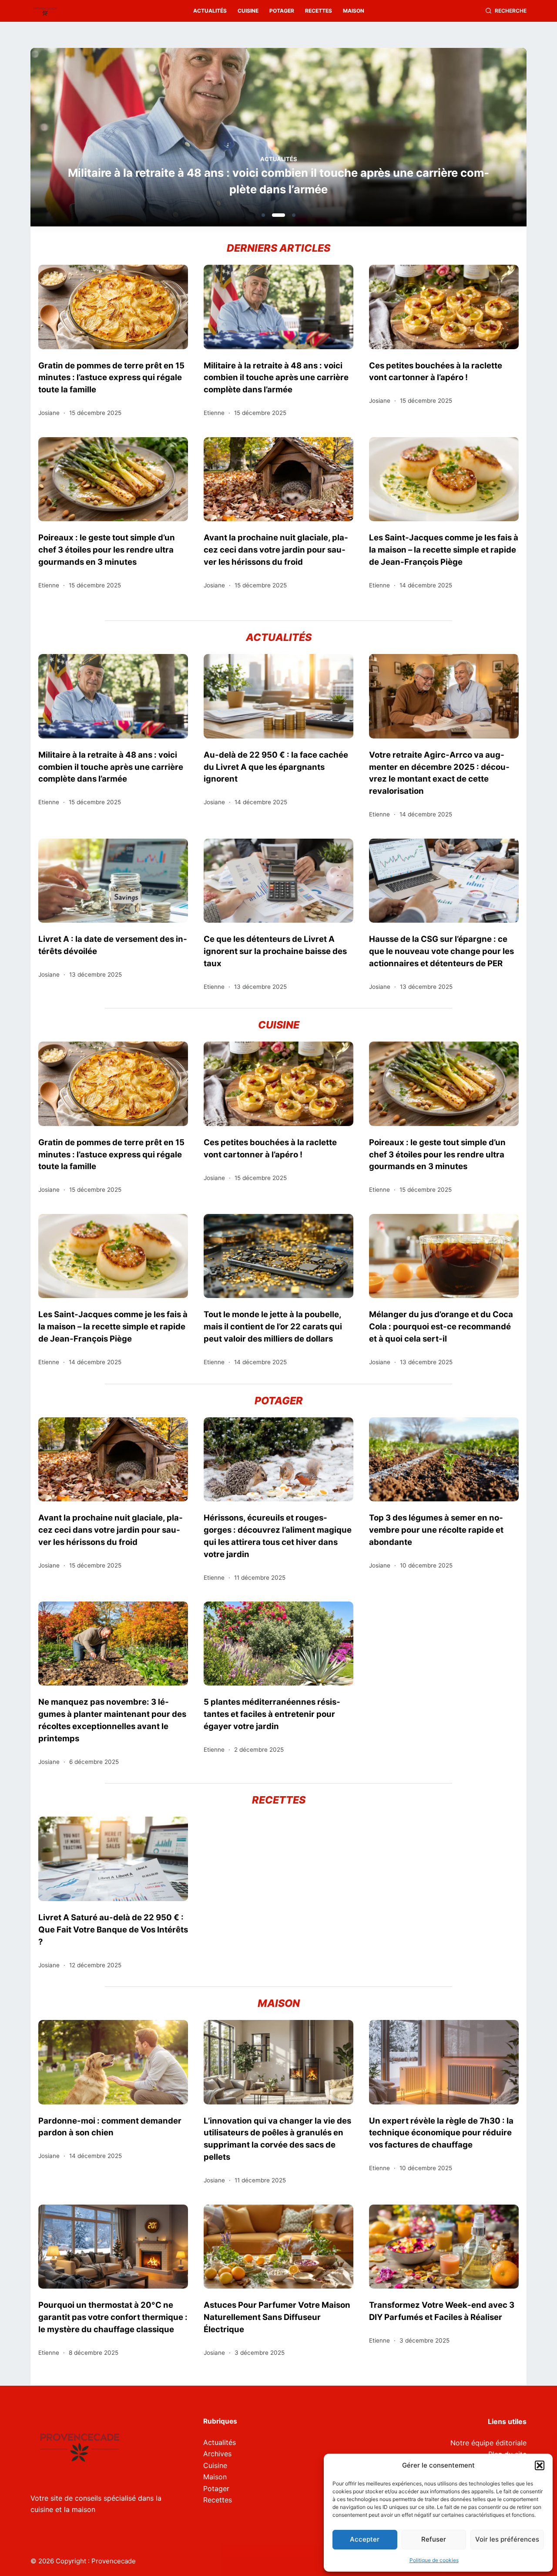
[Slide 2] (274, 215)
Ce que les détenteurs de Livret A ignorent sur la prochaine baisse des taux (275, 951)
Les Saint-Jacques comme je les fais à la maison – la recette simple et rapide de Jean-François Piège (444, 550)
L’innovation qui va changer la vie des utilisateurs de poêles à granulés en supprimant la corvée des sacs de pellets (277, 2139)
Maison (354, 11)
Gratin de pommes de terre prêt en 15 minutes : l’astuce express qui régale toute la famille (111, 378)
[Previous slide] (79, 140)
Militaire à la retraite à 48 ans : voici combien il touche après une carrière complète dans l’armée (276, 378)
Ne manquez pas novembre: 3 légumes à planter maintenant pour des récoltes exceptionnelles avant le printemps (112, 1720)
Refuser (434, 2539)
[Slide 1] (263, 215)
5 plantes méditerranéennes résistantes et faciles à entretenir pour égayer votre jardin (272, 1714)
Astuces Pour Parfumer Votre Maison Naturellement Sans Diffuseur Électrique (277, 2317)
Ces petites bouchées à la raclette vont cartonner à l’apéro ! (289, 189)
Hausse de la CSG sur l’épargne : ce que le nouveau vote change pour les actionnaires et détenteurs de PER (441, 951)
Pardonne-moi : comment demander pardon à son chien (110, 2127)
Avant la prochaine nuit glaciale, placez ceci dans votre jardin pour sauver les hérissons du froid (276, 550)
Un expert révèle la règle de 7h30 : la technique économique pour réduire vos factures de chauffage (441, 2133)
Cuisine (248, 11)
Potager (282, 11)
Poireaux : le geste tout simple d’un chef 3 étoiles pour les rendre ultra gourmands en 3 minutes (107, 550)
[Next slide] (478, 140)
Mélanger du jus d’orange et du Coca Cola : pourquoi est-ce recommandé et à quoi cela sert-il (441, 1326)
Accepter (365, 2539)
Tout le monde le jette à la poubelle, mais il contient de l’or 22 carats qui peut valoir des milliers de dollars (273, 1326)
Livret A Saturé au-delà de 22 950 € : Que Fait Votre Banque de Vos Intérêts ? (113, 1929)
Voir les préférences (507, 2539)
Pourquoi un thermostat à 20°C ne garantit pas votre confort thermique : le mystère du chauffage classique (113, 2317)
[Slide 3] (289, 215)
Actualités (210, 11)
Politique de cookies (434, 2560)
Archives (217, 2454)
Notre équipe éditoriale (488, 2443)
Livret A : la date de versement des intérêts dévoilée (113, 945)
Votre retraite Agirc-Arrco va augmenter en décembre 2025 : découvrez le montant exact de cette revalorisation (439, 773)
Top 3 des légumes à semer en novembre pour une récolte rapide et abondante (436, 1530)
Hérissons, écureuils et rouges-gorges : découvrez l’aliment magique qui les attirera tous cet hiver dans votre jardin (278, 1536)
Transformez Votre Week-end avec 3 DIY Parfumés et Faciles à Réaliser (442, 2311)
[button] (540, 2465)
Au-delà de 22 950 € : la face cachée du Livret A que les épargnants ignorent (276, 767)
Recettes (319, 11)
